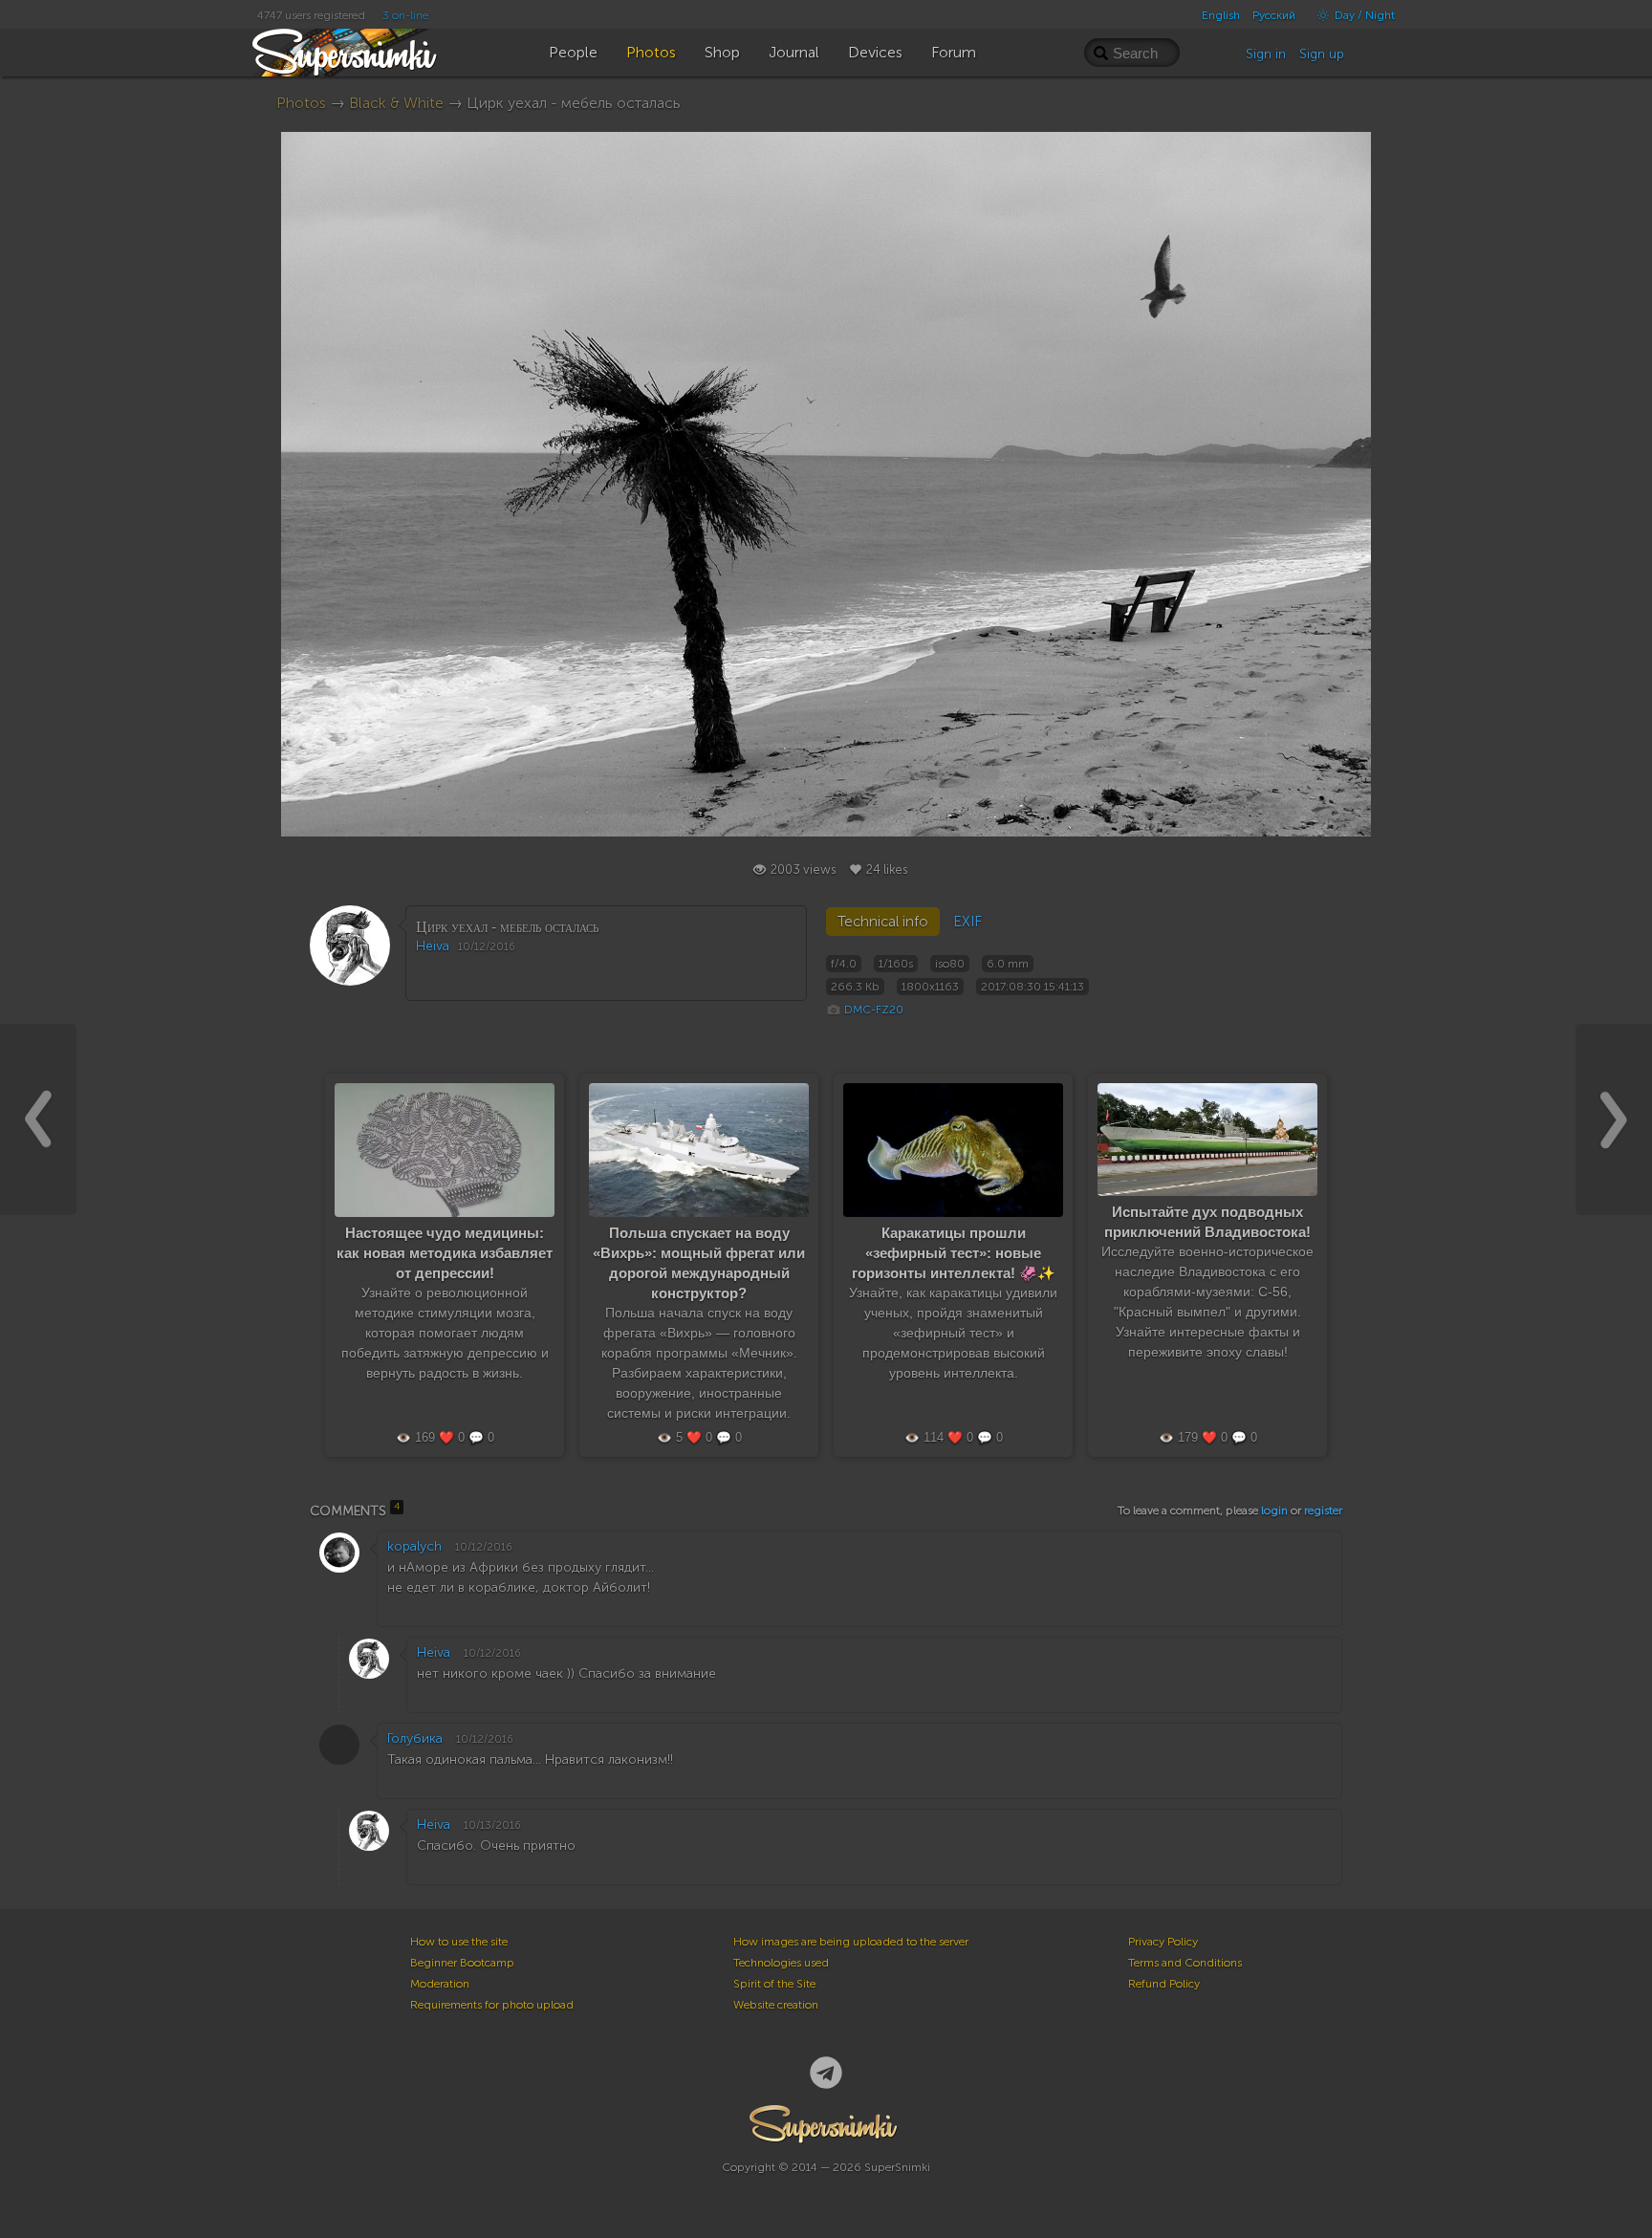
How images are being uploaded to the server (851, 1942)
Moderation (440, 1984)
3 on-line (405, 15)
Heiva (433, 946)
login (1274, 1510)
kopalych (414, 1546)
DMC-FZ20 (874, 1010)
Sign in (1266, 54)
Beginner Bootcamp (462, 1963)
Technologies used (781, 1963)
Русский (1274, 15)
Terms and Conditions (1185, 1963)
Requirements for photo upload (492, 2005)
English (1221, 15)
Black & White (396, 103)
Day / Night (1363, 15)
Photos (301, 103)
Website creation (776, 2005)
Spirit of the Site (774, 1984)
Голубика (415, 1738)
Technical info (883, 922)
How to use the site (459, 1942)
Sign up (1322, 54)
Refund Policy (1164, 1984)
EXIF (967, 922)
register (1323, 1510)
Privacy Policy (1163, 1942)
